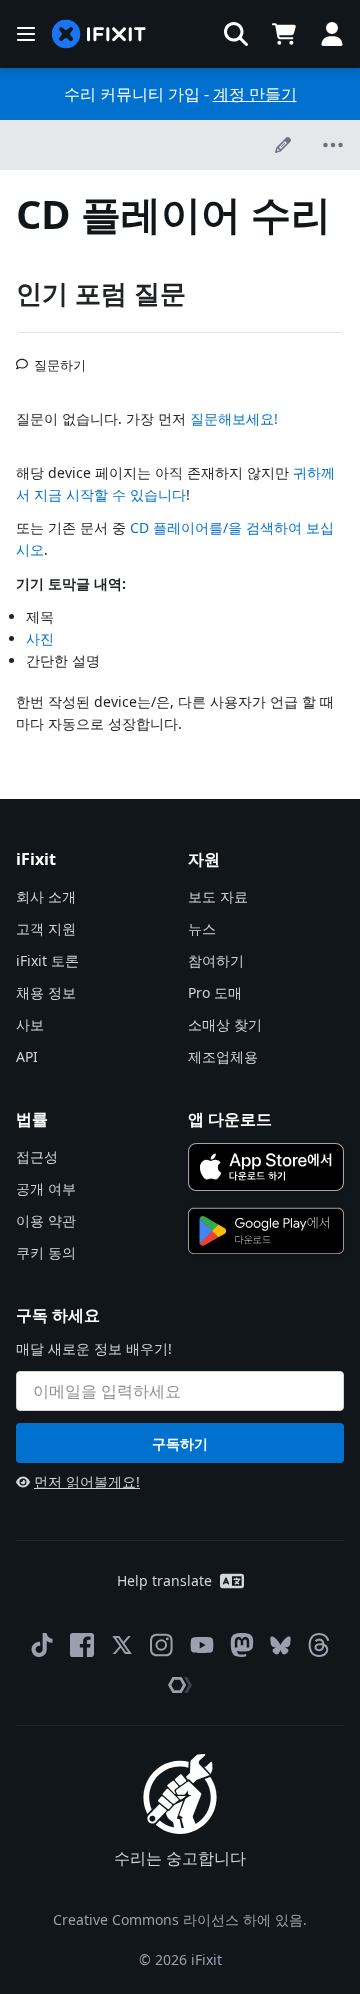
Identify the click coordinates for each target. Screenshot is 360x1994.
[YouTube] (202, 1645)
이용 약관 (46, 1220)
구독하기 (180, 1443)
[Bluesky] (280, 1645)
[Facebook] (82, 1645)
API (27, 1056)
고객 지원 (46, 928)
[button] (236, 34)
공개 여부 (46, 1188)
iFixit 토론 (47, 960)
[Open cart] (284, 34)
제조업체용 (223, 1056)
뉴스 (202, 928)
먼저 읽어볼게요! (87, 1481)
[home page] (99, 34)
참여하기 (216, 960)
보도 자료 (218, 896)
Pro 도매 (215, 992)
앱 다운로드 (230, 1119)
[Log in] (332, 34)
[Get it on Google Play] (266, 1231)
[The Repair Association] (180, 1685)
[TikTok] (42, 1645)
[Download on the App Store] (266, 1167)
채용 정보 (46, 992)
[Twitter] (122, 1645)
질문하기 (60, 357)
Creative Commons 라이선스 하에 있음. (180, 1919)
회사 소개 (46, 896)
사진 (40, 638)
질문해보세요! (234, 418)
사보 (30, 1024)
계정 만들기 (255, 94)
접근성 (37, 1156)
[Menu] (26, 34)
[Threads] (319, 1645)
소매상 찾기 (225, 1024)
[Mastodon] (242, 1645)
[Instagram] (162, 1645)
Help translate (164, 1580)
